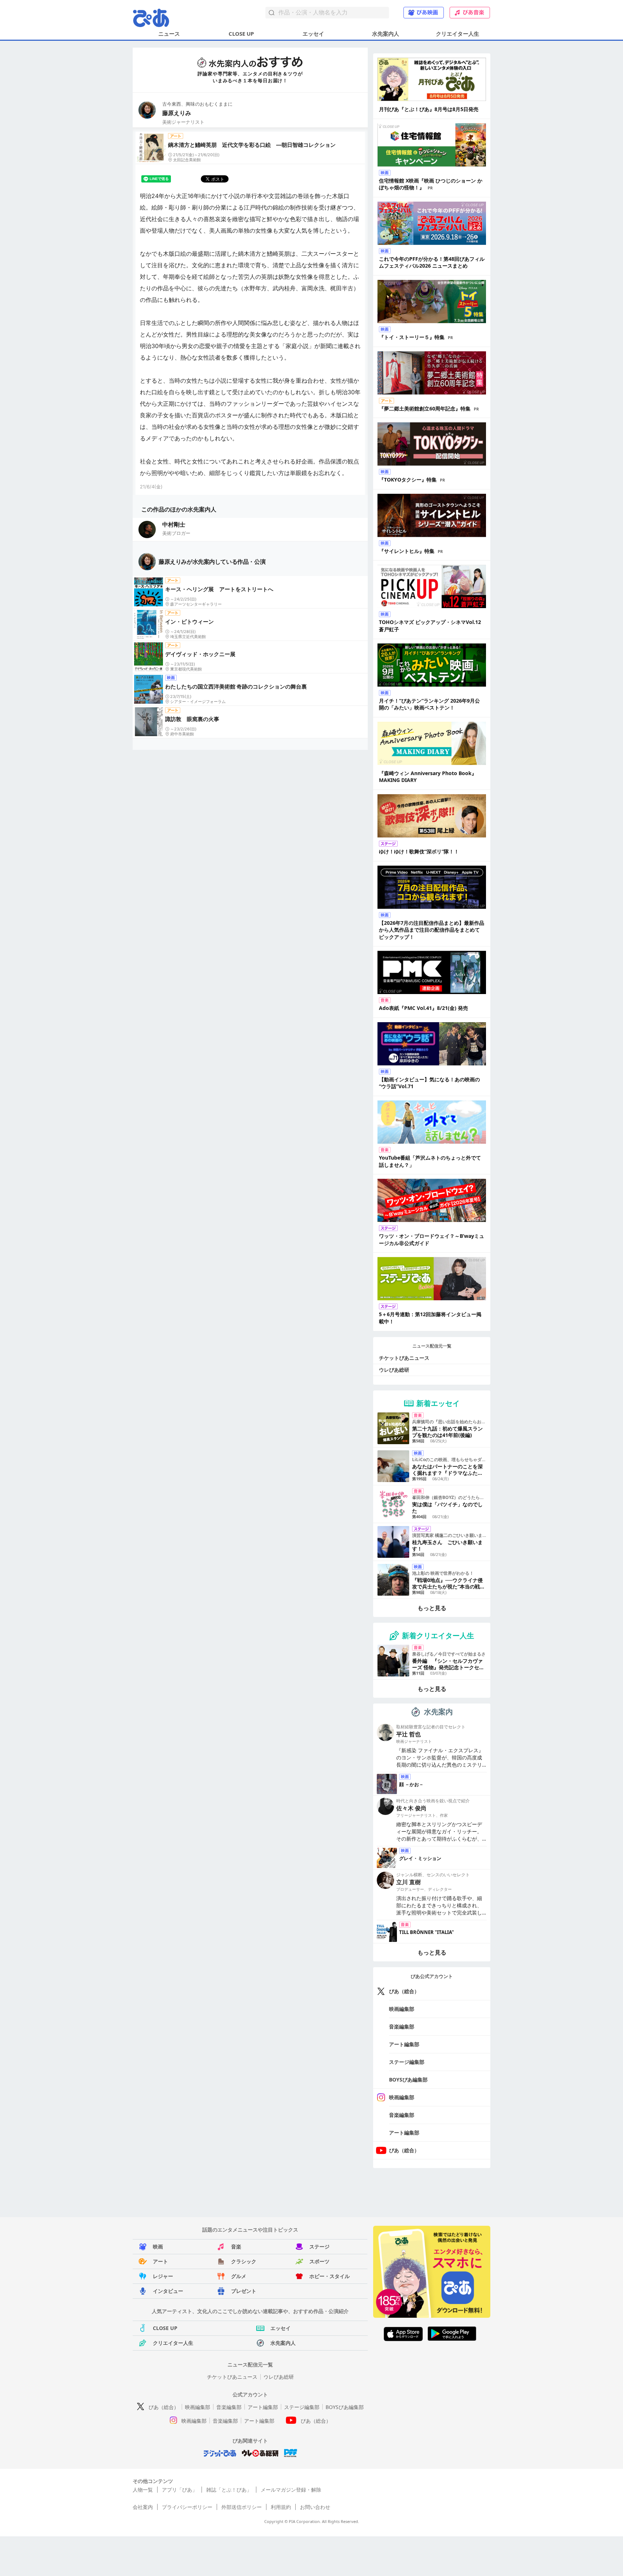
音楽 (236, 2247)
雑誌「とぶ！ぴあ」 (229, 2490)
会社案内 (143, 2507)
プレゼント (244, 2291)
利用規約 (281, 2507)
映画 (158, 2247)
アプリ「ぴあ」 (180, 2490)
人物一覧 (143, 2490)
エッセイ (313, 34)
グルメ (239, 2276)
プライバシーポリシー (187, 2507)
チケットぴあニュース (404, 1358)
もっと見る (432, 1608)
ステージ (319, 2247)
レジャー (163, 2276)
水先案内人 (386, 34)
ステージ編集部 (407, 2062)
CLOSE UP (241, 34)
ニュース (169, 34)
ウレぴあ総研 (394, 1370)
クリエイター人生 (458, 34)
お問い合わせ (315, 2507)
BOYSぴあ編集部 (408, 2080)
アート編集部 (404, 2044)
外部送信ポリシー (242, 2507)
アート (160, 2261)
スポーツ (319, 2261)
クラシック (244, 2261)
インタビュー (168, 2291)
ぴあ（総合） (404, 1991)
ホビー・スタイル (330, 2276)
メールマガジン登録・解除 (291, 2490)
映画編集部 (402, 2009)
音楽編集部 (402, 2026)
